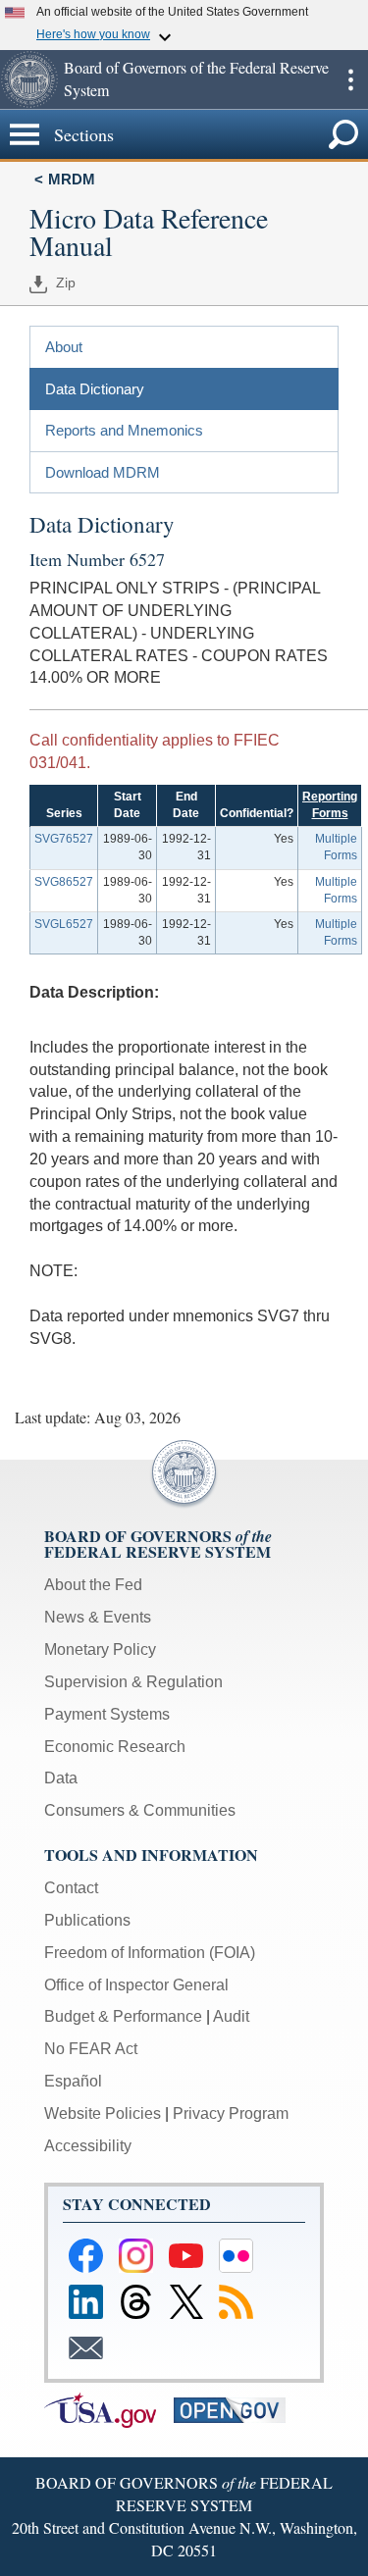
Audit (231, 2016)
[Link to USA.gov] (109, 2409)
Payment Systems (107, 1714)
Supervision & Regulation (133, 1682)
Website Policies (103, 2113)
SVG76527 (64, 839)
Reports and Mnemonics (124, 430)
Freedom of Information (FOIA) (150, 1953)
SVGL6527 (64, 924)
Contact (71, 1888)
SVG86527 (64, 882)
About (64, 347)
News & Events (98, 1617)
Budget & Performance (123, 2016)
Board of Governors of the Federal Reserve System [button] (196, 78)
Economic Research (115, 1747)
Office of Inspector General (136, 1985)
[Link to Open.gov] (237, 2409)
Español (73, 2081)
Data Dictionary (95, 389)
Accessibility (88, 2146)
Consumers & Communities (140, 1810)
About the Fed (93, 1585)
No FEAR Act (91, 2049)
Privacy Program (231, 2113)
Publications (87, 1920)
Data (61, 1778)
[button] (29, 79)
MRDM (72, 179)
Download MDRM (103, 472)
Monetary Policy (100, 1649)
